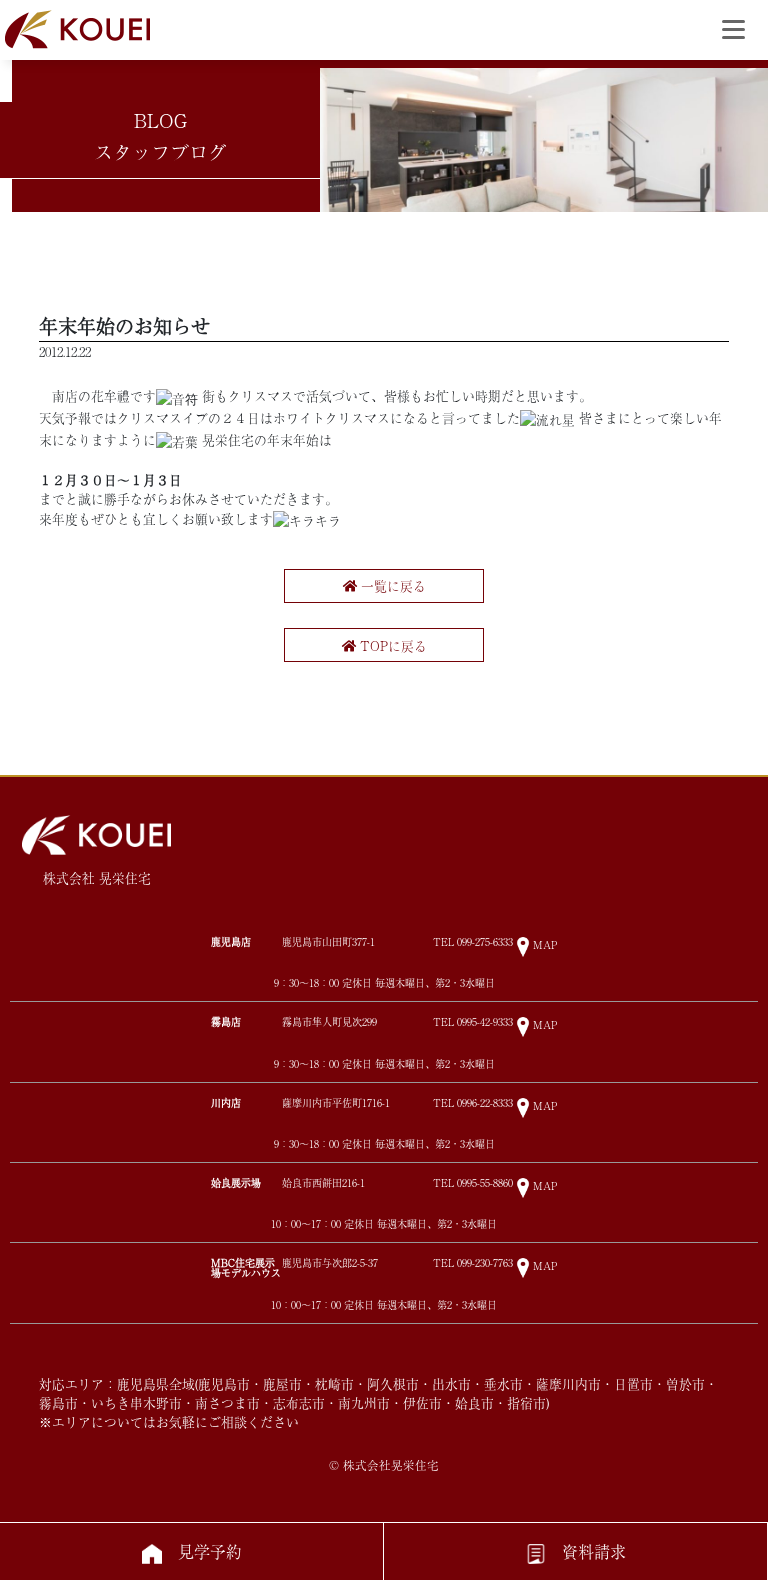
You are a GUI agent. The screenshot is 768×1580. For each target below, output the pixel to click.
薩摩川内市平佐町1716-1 (336, 1103)
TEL (473, 942)
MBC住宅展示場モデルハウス (246, 1267)
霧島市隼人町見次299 (329, 1022)
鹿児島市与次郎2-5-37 (330, 1263)
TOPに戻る (391, 645)
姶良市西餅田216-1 (323, 1183)
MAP (545, 944)
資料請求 (594, 1551)
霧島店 (226, 1021)
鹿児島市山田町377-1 (328, 942)
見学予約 (210, 1551)
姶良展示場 (236, 1182)
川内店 (226, 1102)
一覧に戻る (391, 585)
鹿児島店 (231, 941)
